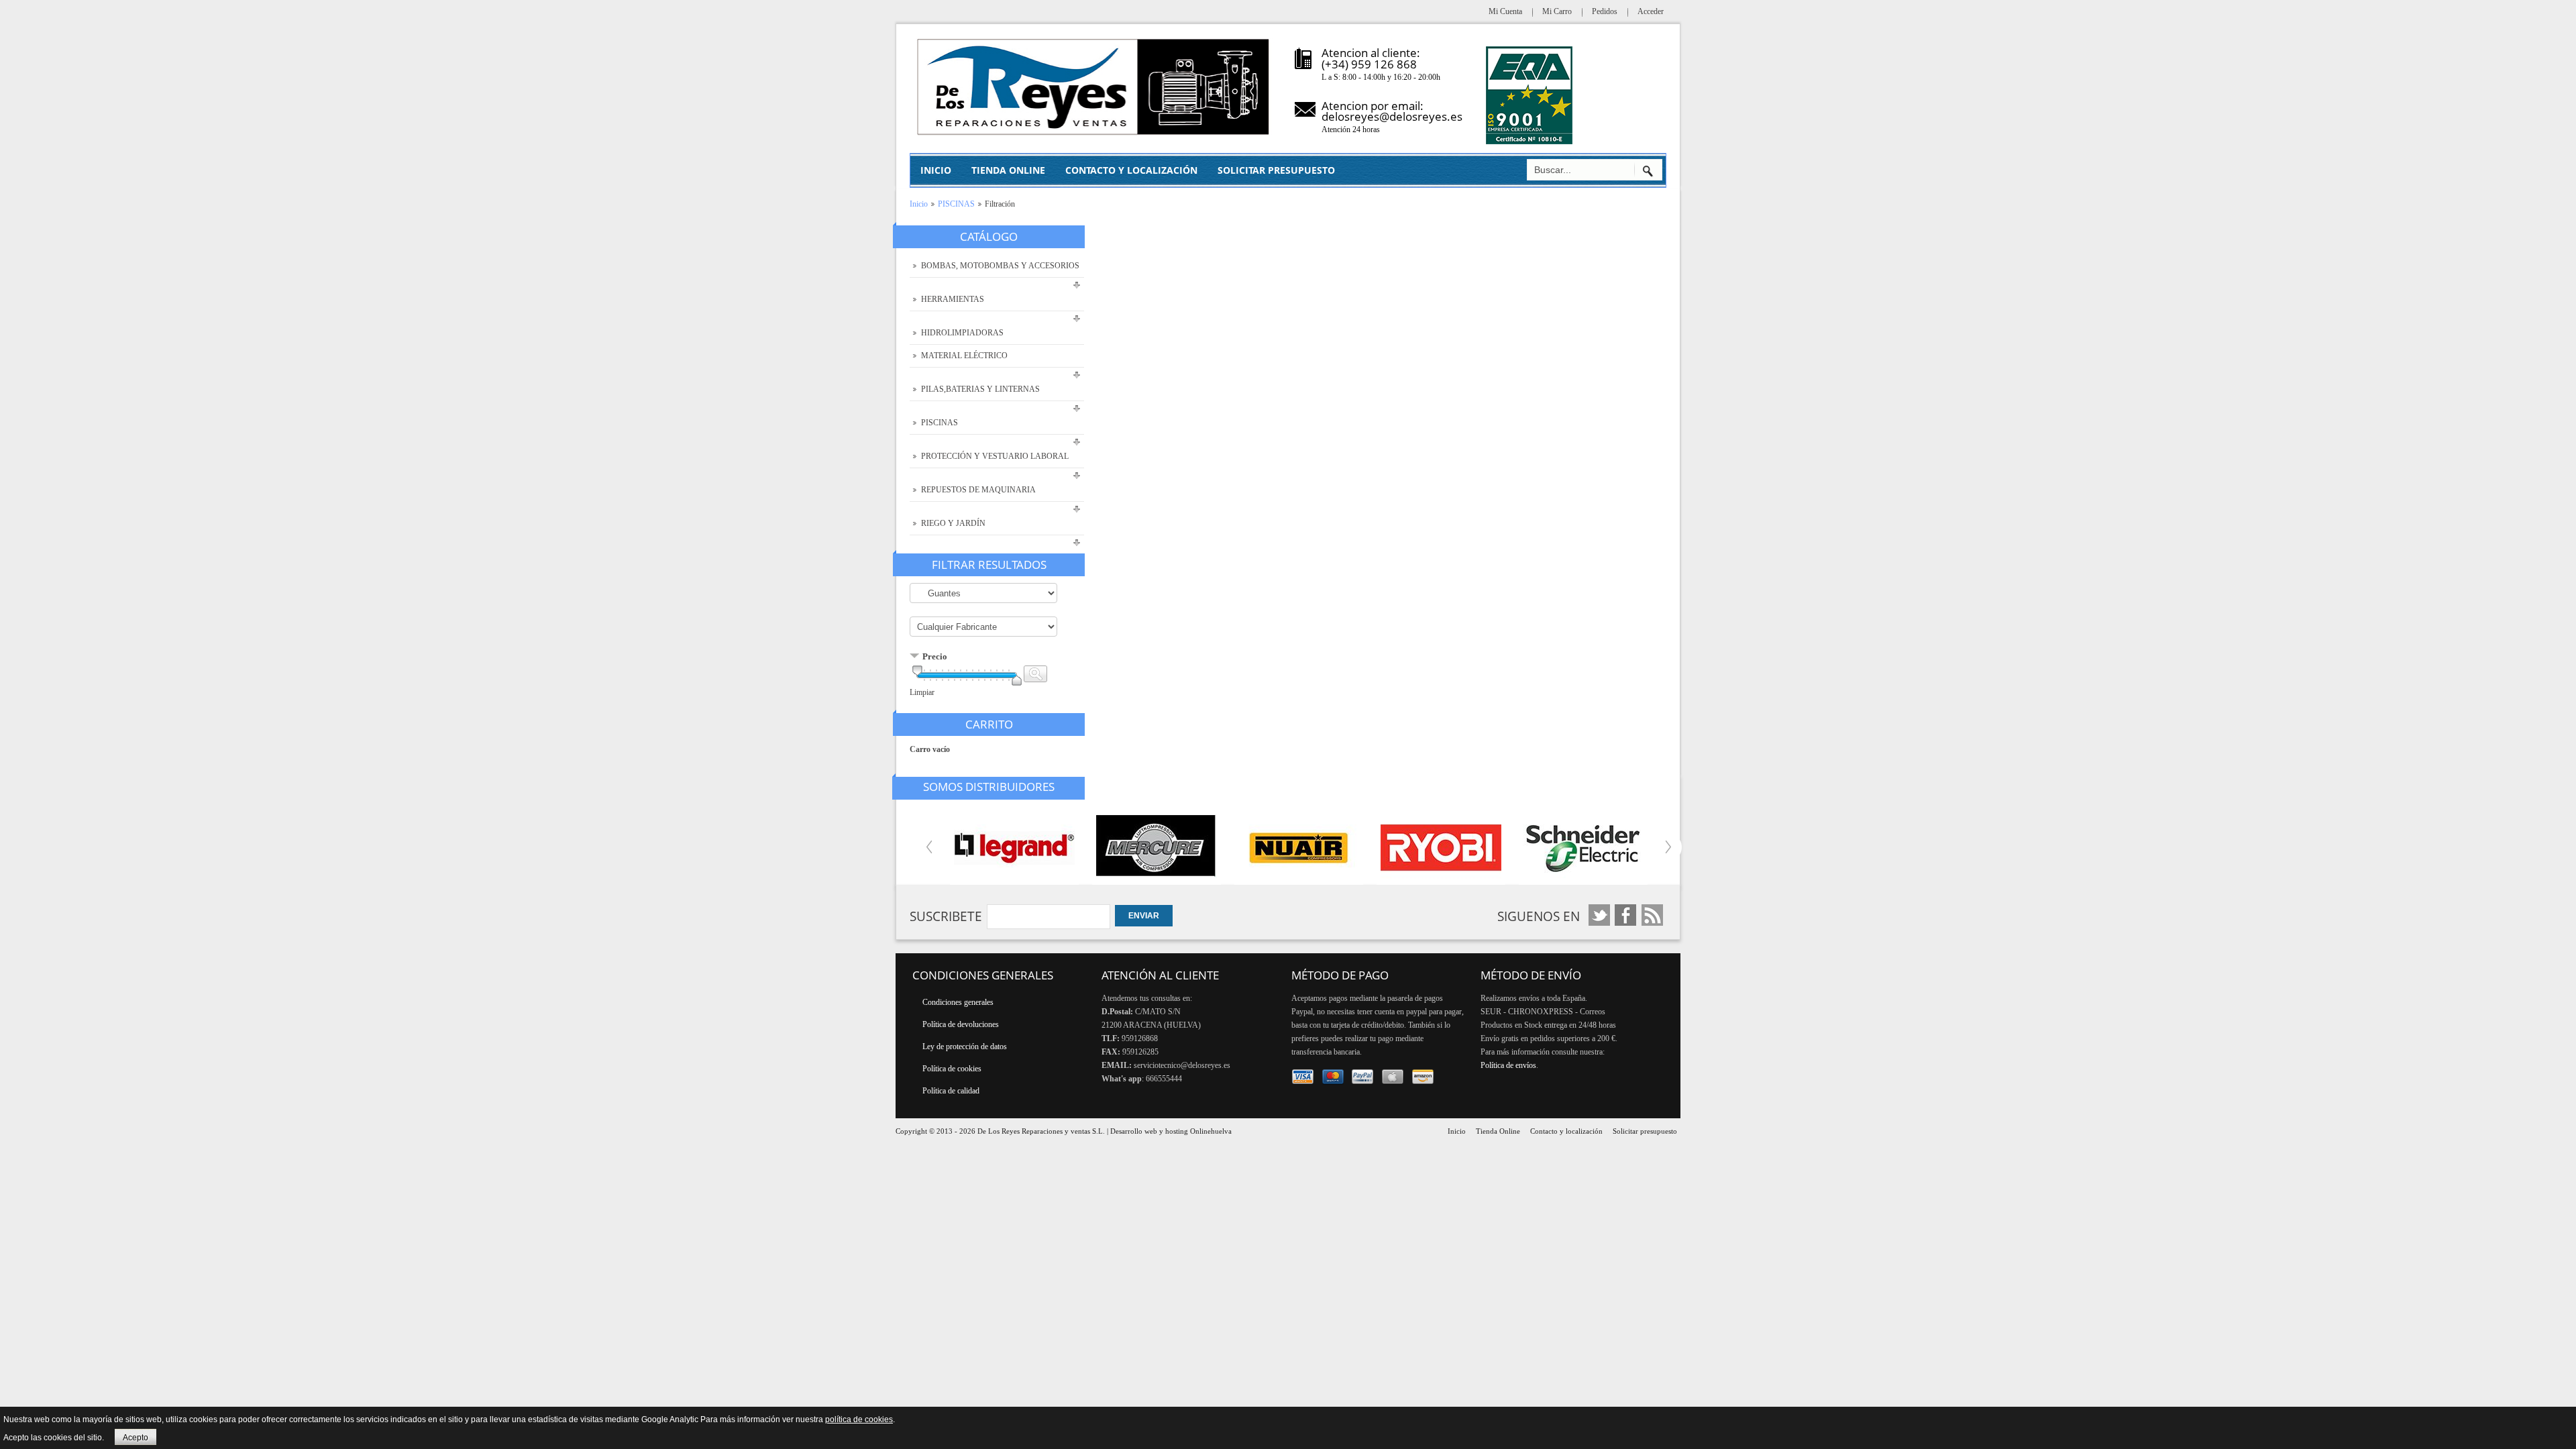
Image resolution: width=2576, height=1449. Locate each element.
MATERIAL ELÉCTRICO (964, 356)
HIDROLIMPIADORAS (962, 333)
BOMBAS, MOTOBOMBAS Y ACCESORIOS (1000, 266)
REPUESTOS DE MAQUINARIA (978, 490)
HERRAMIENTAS (953, 299)
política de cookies (859, 1419)
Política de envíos (1508, 1065)
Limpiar (922, 692)
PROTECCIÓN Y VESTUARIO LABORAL (995, 456)
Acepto (136, 1438)
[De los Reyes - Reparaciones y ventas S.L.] (1094, 87)
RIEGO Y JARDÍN (953, 523)
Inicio (919, 204)
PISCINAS (956, 204)
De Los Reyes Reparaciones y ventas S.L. (1041, 1131)
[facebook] (1600, 915)
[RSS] (1652, 915)
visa (1303, 1077)
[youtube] (1626, 915)
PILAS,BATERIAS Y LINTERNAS (980, 389)
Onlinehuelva (1211, 1131)
